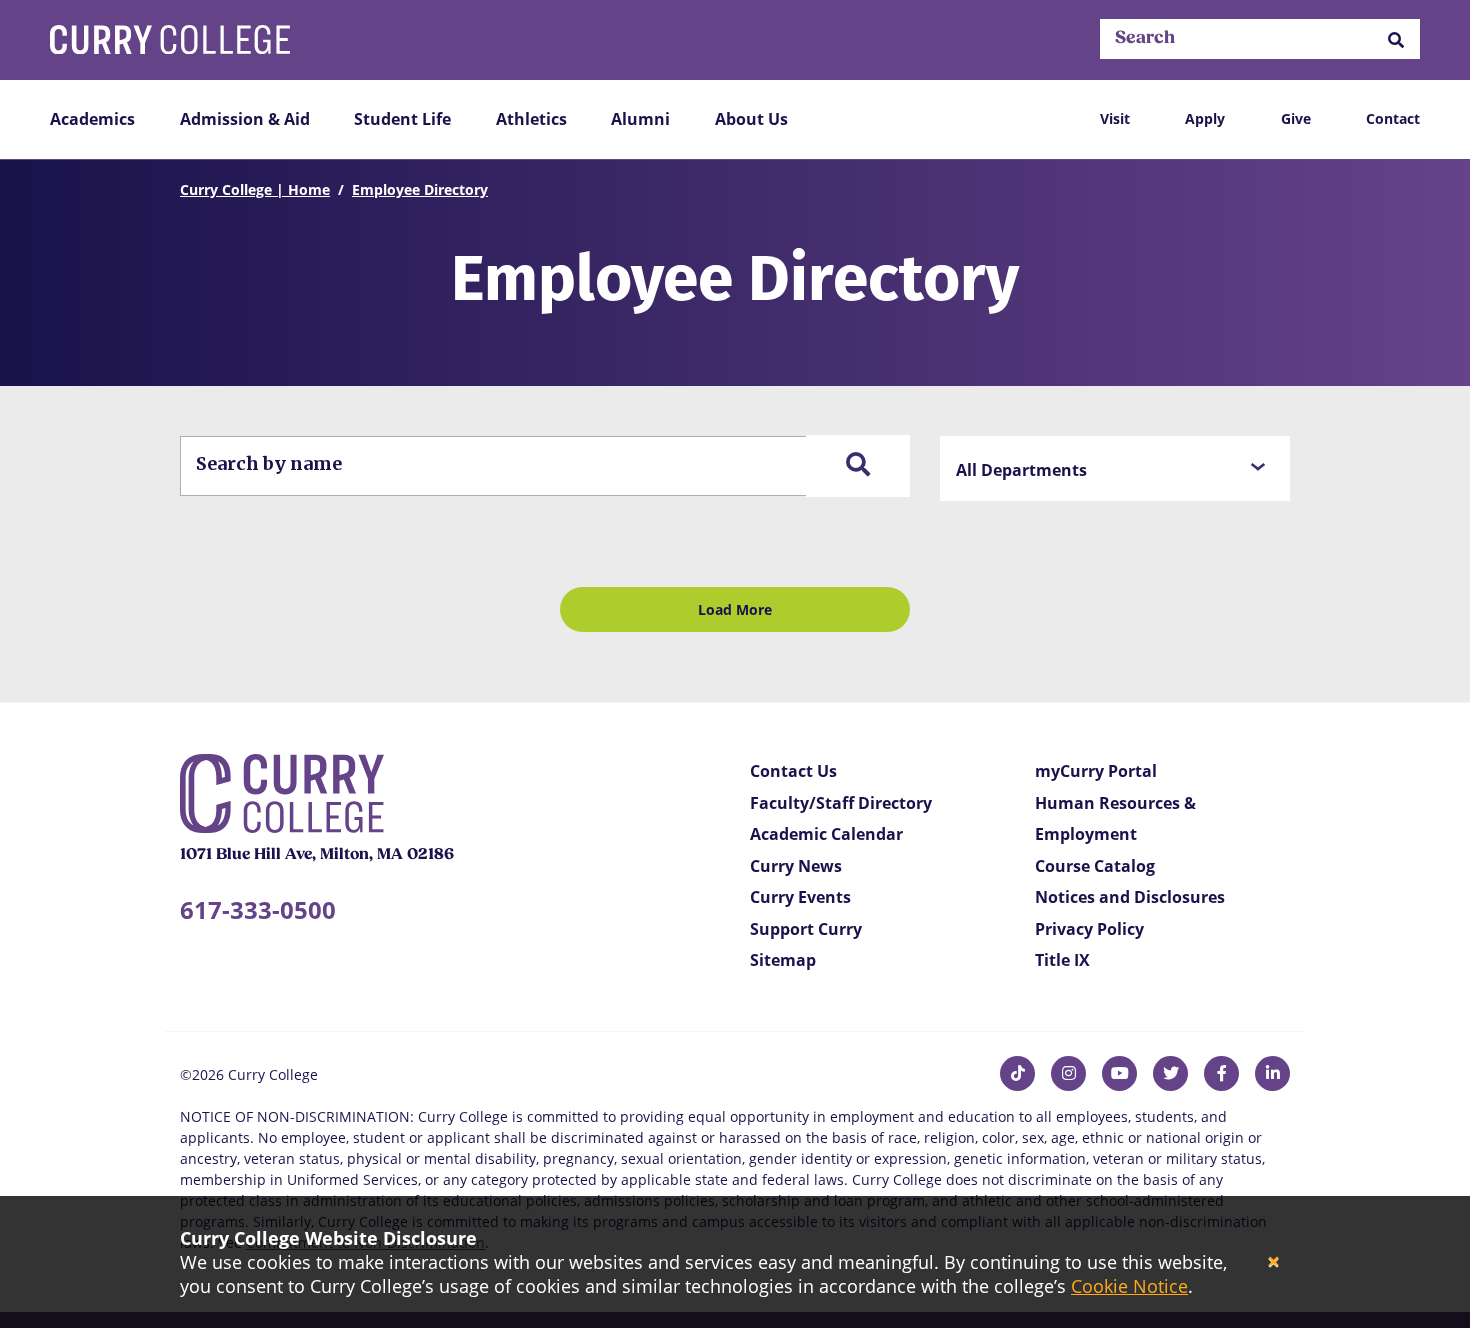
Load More (735, 609)
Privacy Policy (1089, 929)
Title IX (1062, 960)
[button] (1396, 39)
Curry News (796, 866)
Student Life (402, 119)
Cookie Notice (1129, 1286)
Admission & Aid (245, 119)
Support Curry (806, 929)
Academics (92, 119)
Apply (1205, 118)
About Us (751, 119)
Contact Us (793, 771)
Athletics (531, 119)
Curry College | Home (255, 189)
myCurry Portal (1096, 771)
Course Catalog (1095, 866)
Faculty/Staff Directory (841, 803)
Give (1296, 118)
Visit (1115, 118)
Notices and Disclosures (1130, 897)
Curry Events (800, 897)
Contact (1393, 118)
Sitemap (783, 960)
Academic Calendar (826, 834)
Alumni (640, 119)
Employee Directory (420, 189)
